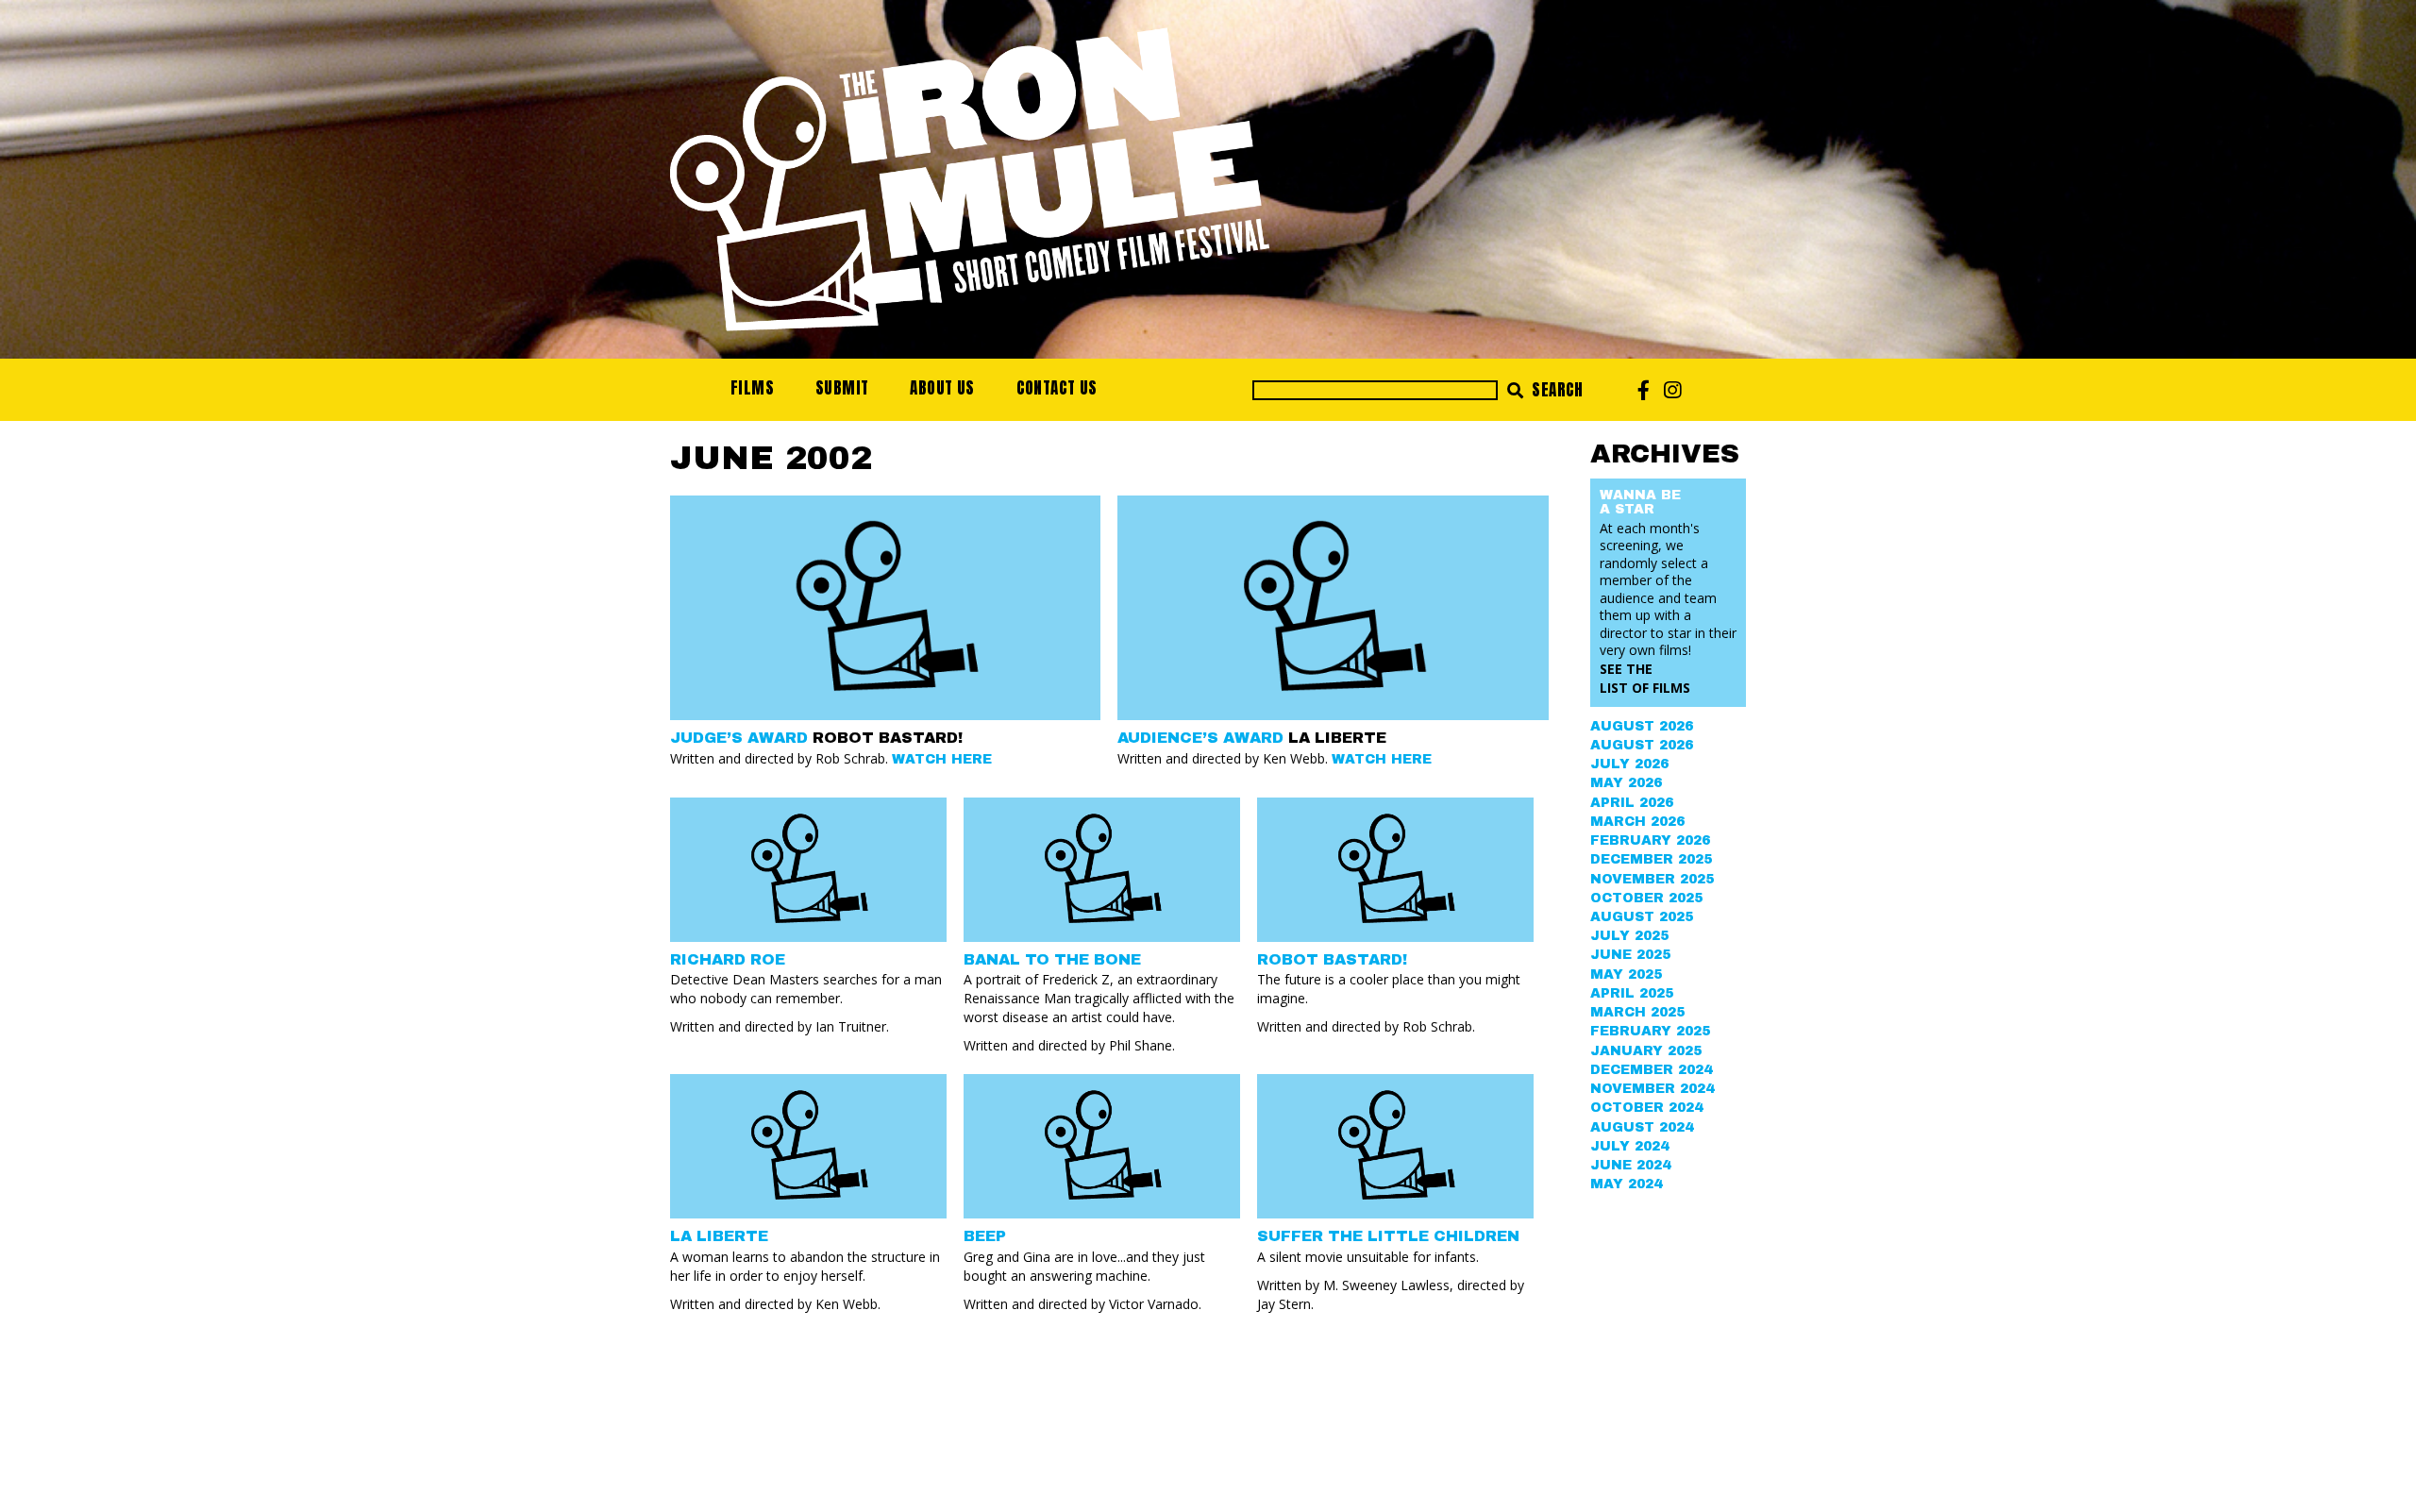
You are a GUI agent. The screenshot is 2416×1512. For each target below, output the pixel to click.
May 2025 (1626, 974)
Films (752, 388)
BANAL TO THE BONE (1052, 959)
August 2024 (1642, 1127)
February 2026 (1650, 840)
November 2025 (1652, 879)
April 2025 (1632, 993)
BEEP (985, 1236)
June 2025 (1630, 955)
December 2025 (1651, 859)
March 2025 (1637, 1012)
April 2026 (1632, 803)
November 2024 (1652, 1089)
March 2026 (1637, 822)
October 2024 (1646, 1108)
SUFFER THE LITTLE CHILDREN (1388, 1236)
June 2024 (1630, 1165)
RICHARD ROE (728, 959)
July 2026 (1629, 764)
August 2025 (1642, 917)
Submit (842, 388)
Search (1556, 390)
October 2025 (1646, 898)
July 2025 (1629, 936)
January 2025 (1646, 1051)
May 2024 (1626, 1184)
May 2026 (1626, 783)
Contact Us (1057, 388)
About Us (942, 388)
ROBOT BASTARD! (1332, 959)
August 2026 (1642, 726)
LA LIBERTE (719, 1236)
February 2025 (1650, 1031)
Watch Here (942, 759)
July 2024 (1629, 1146)
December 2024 (1651, 1070)
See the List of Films (1645, 678)
